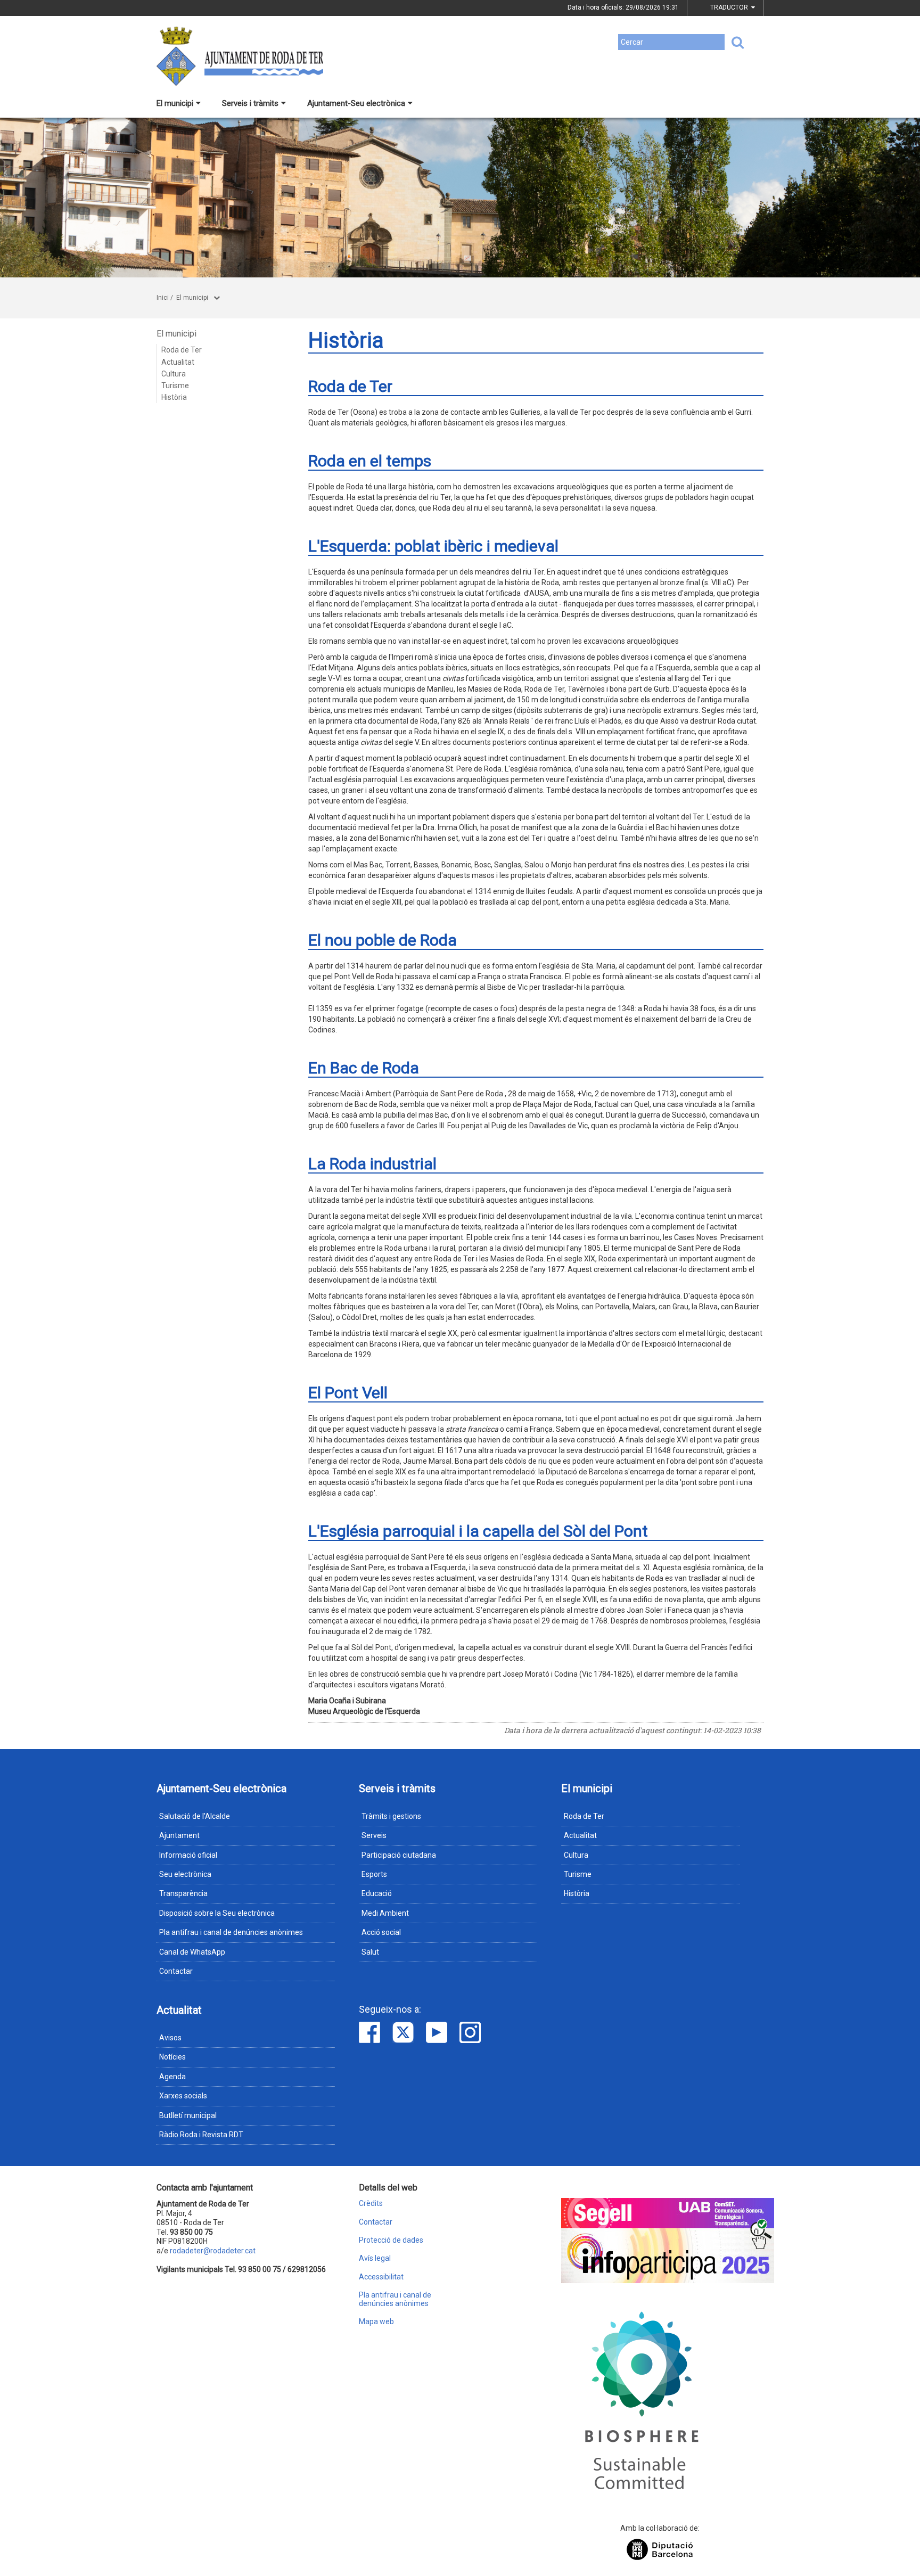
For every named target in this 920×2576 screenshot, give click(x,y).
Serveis (374, 1835)
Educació (377, 1893)
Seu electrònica (185, 1874)
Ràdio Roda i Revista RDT (201, 2135)
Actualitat (178, 362)
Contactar (176, 1971)
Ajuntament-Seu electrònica (356, 103)
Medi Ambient (385, 1913)
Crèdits (371, 2204)
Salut (370, 1952)
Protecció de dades (391, 2240)
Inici (163, 298)
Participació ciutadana (399, 1855)
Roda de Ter (182, 350)
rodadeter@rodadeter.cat (213, 2251)
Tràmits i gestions (391, 1816)
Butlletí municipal (188, 2115)
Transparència (183, 1893)
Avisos (170, 2038)
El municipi (175, 103)
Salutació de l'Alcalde (195, 1816)
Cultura (174, 374)
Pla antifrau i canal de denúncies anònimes (231, 1932)
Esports (374, 1874)
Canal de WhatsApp (192, 1952)
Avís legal (375, 2258)
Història (174, 397)
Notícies (172, 2057)
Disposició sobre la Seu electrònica (217, 1913)
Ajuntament (179, 1835)
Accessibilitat (381, 2277)
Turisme (175, 385)
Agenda (172, 2077)
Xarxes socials (183, 2096)
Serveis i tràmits (250, 103)
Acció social (381, 1932)
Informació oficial (188, 1855)
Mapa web (376, 2322)
